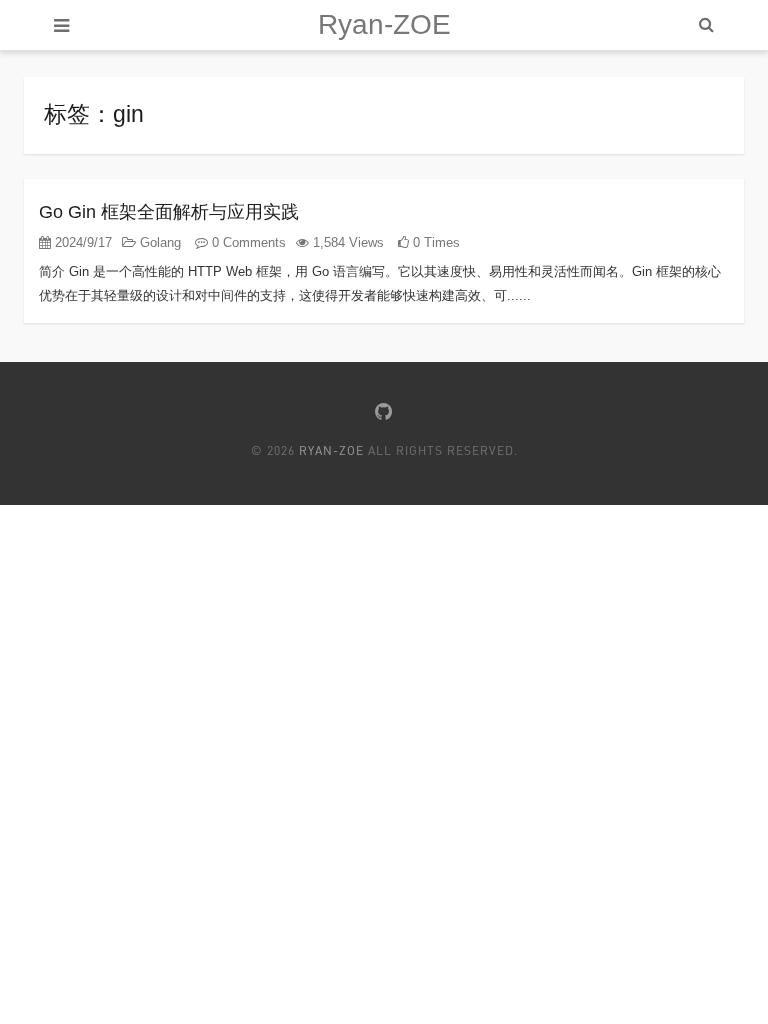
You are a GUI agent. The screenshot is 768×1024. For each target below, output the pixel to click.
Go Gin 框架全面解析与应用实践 (169, 212)
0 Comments (247, 242)
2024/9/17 (81, 242)
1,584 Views (346, 242)
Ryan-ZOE (384, 24)
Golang (158, 242)
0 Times (434, 242)
